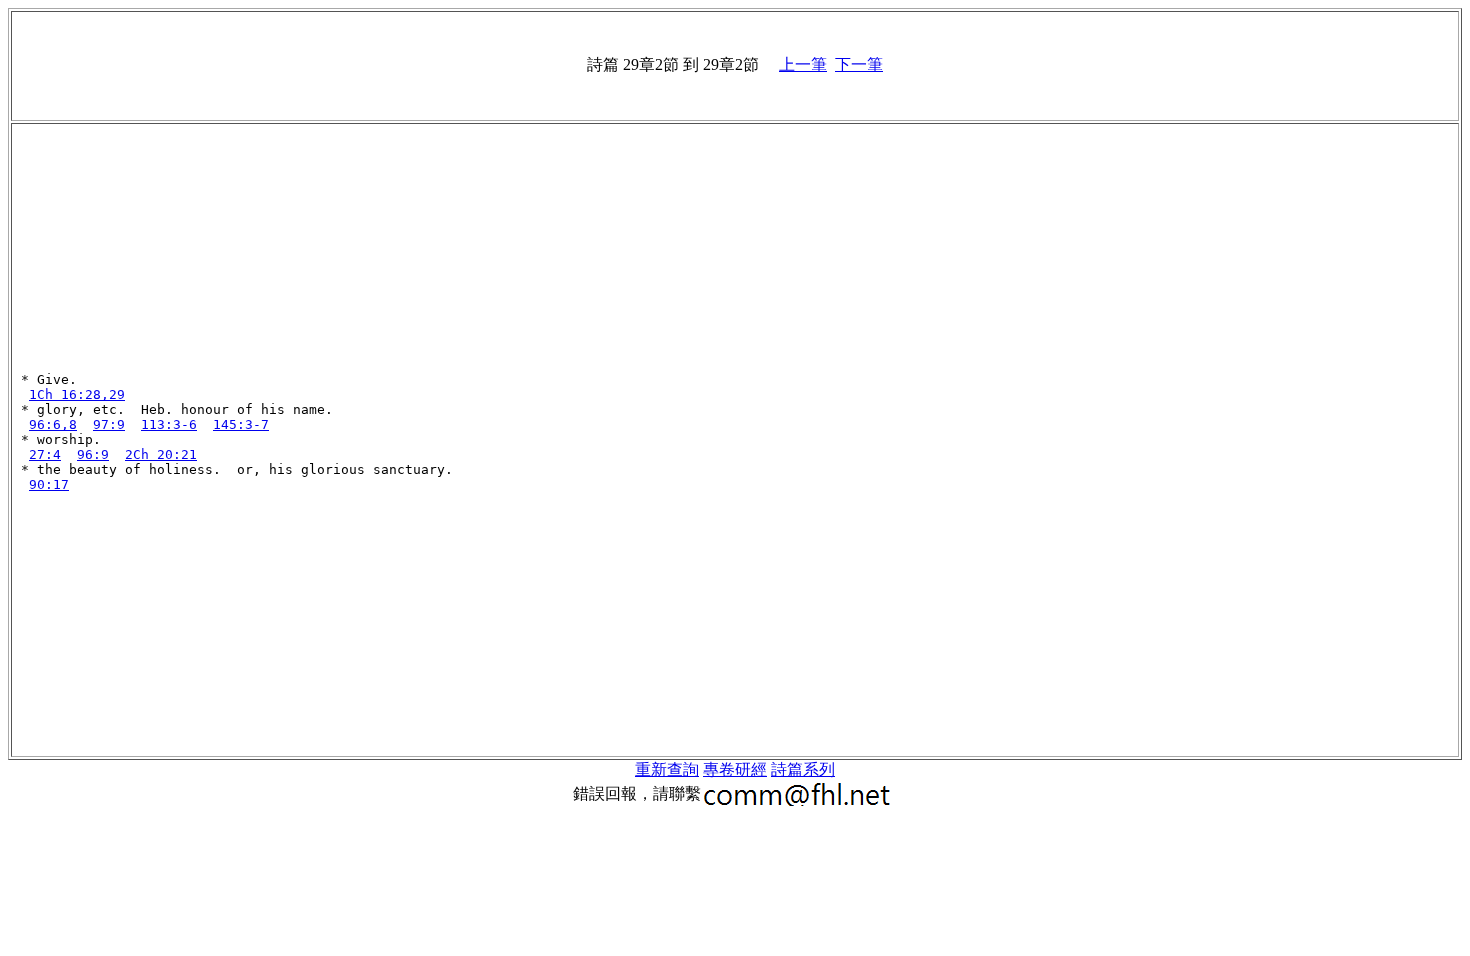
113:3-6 (169, 424)
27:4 (45, 454)
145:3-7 (241, 424)
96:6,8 (53, 424)
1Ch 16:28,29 (77, 394)
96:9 (93, 454)
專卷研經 (735, 769)
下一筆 (859, 64)
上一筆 (803, 64)
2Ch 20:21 (161, 454)
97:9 (109, 424)
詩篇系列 (803, 769)
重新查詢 (667, 769)
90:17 (49, 484)
